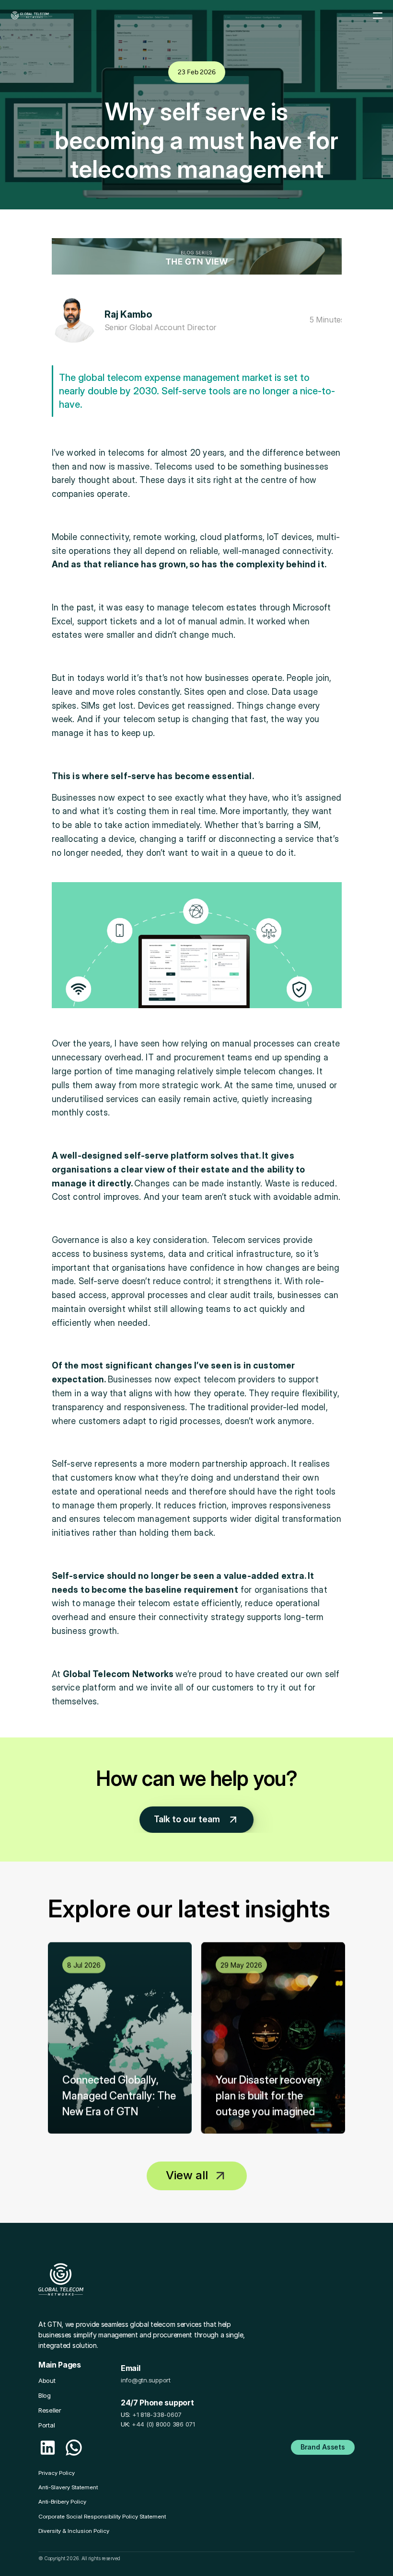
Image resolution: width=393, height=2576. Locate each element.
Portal (46, 2425)
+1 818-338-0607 (157, 2415)
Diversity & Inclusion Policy (74, 2531)
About (47, 2380)
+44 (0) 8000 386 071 (163, 2424)
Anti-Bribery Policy (62, 2501)
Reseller (50, 2410)
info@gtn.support (146, 2380)
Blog (45, 2395)
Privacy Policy (57, 2473)
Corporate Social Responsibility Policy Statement (102, 2516)
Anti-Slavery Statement (68, 2487)
